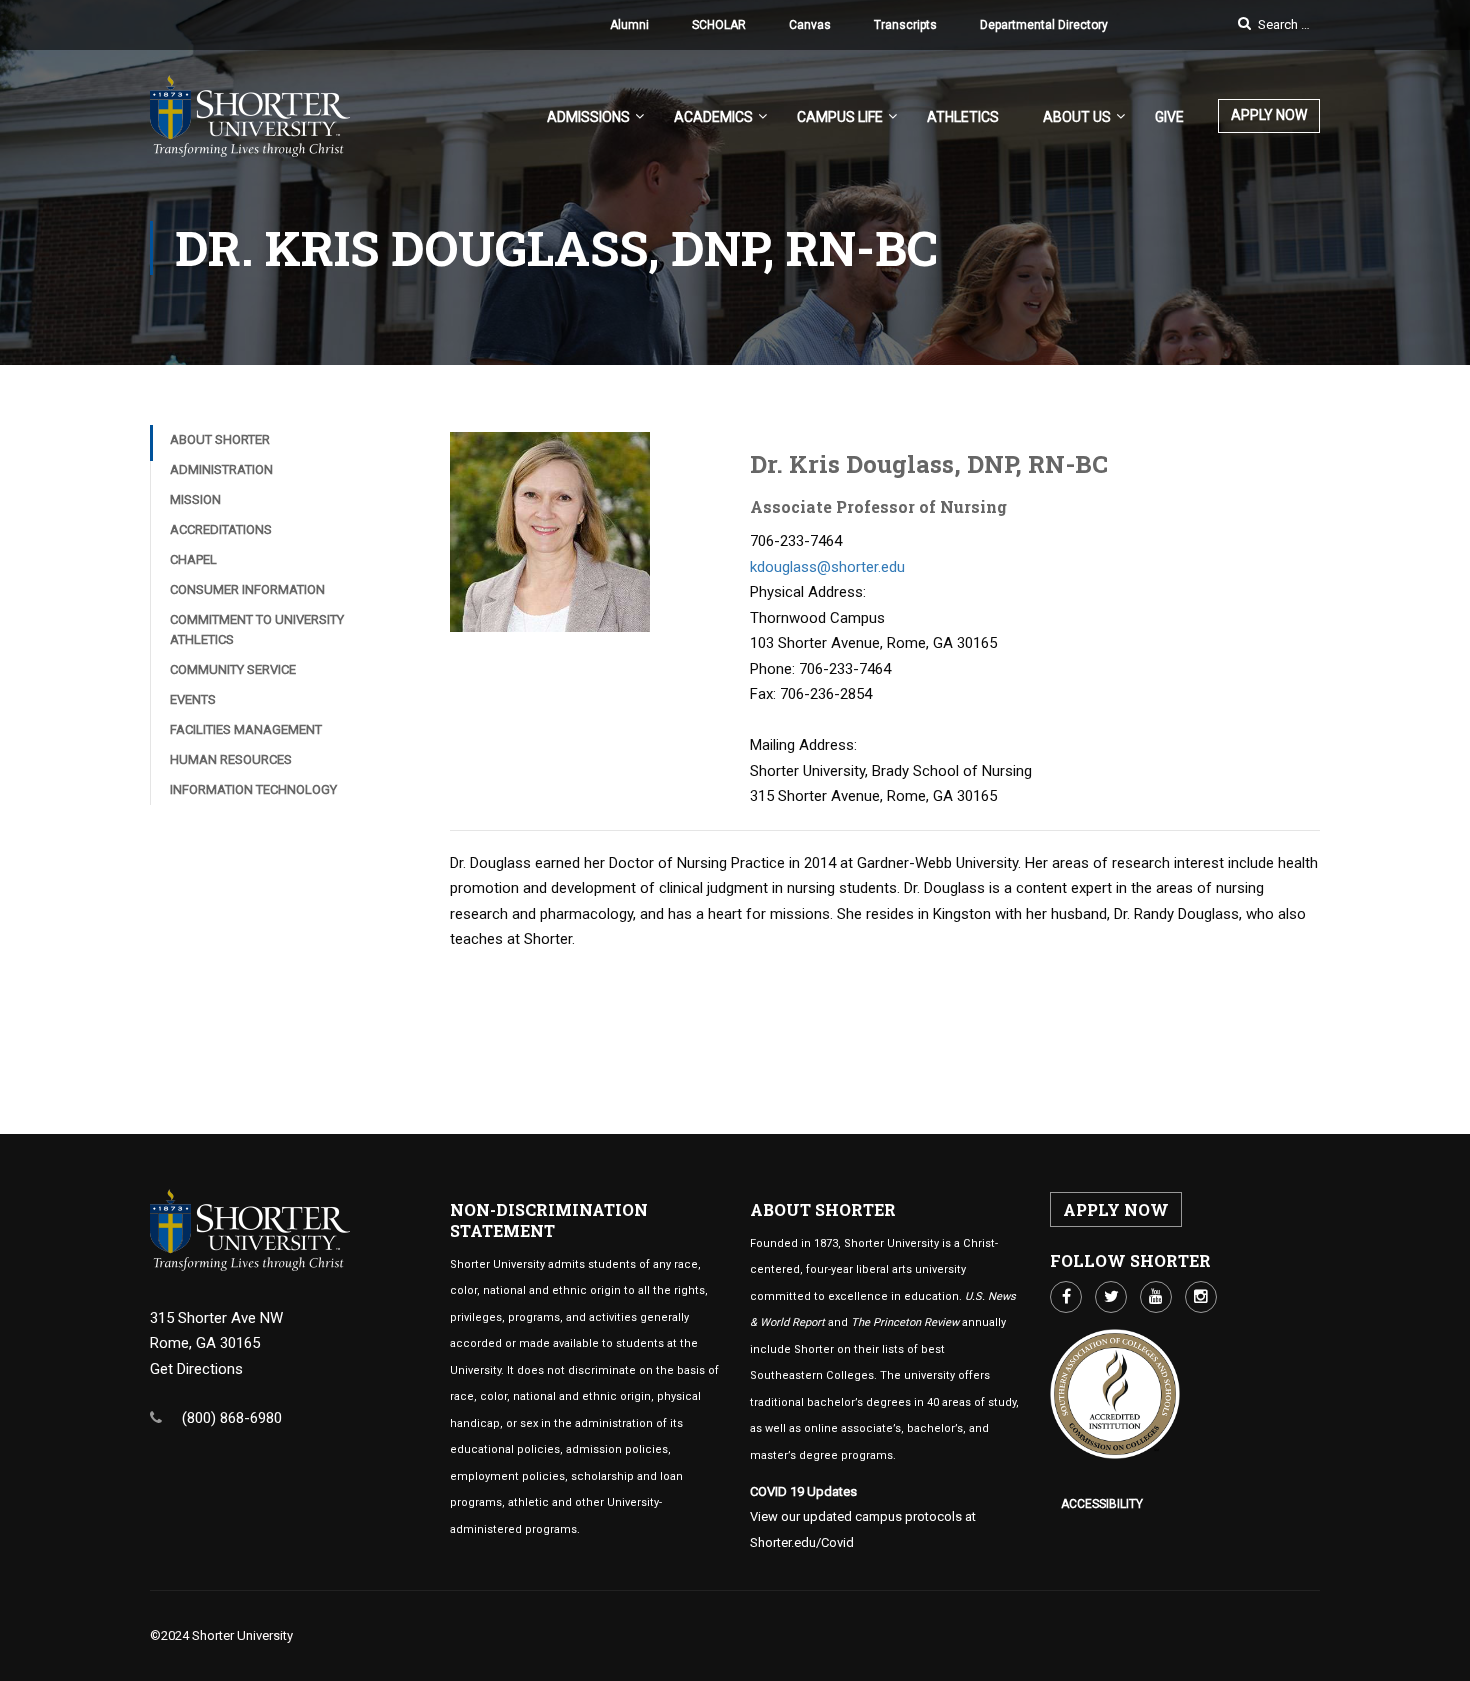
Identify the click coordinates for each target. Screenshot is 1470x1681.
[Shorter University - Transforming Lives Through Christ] (250, 126)
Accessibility (1102, 1504)
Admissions (588, 117)
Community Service (233, 669)
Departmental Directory (1044, 25)
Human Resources (231, 759)
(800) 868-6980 (232, 1418)
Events (193, 699)
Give (1169, 117)
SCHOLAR (719, 25)
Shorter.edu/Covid (802, 1542)
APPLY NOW (1269, 115)
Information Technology (253, 789)
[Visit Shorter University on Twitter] (1111, 1297)
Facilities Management (246, 729)
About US (1077, 117)
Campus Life (840, 117)
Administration (221, 469)
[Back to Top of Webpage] (1440, 1651)
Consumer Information (247, 589)
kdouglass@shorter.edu (827, 567)
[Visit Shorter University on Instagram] (1201, 1297)
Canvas (810, 25)
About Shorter (220, 439)
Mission (195, 499)
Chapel (193, 559)
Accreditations (221, 529)
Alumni (629, 25)
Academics (713, 117)
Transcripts (905, 25)
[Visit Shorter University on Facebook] (1066, 1297)
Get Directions (196, 1369)
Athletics (963, 117)
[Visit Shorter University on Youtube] (1156, 1297)
